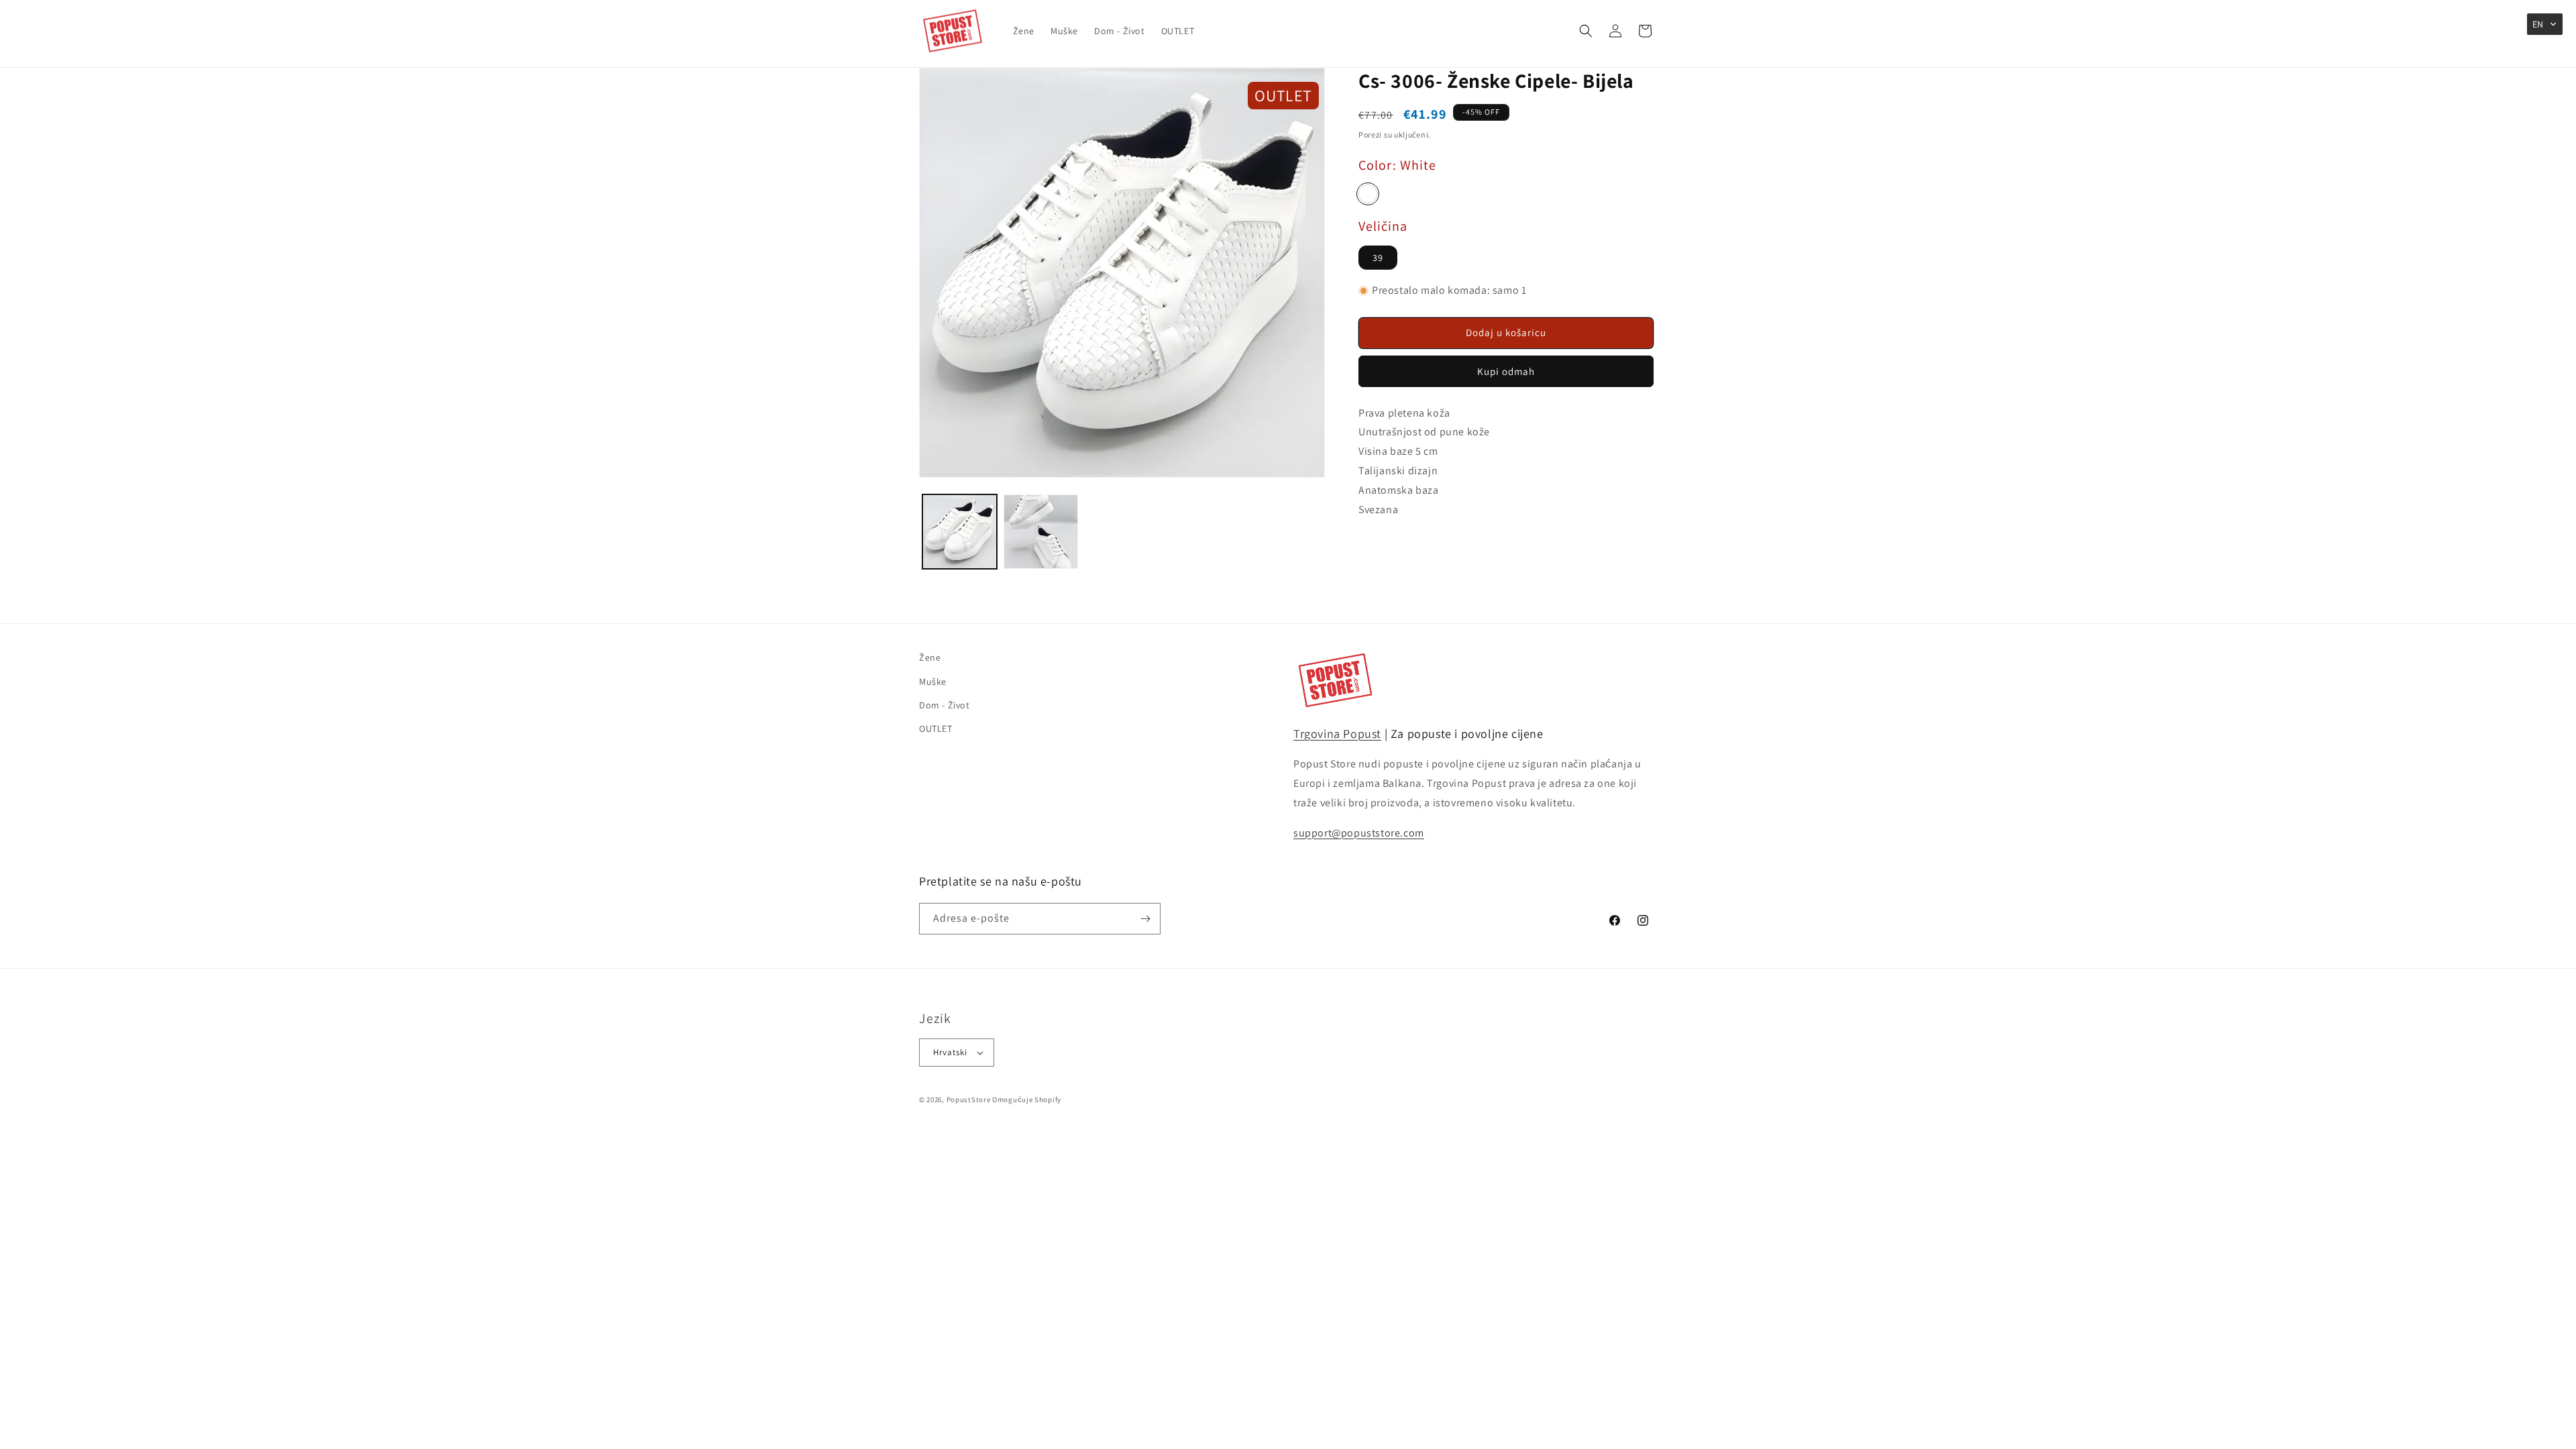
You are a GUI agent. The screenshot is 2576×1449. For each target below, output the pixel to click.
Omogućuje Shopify (1027, 1099)
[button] (1586, 31)
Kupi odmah (1506, 371)
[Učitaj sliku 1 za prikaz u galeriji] (960, 532)
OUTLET (936, 729)
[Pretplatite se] (1145, 919)
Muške (933, 682)
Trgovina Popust (1337, 734)
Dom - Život (945, 705)
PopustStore (969, 1099)
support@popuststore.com (1359, 833)
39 (1378, 258)
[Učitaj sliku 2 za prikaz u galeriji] (1041, 532)
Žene (930, 657)
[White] (1368, 194)
